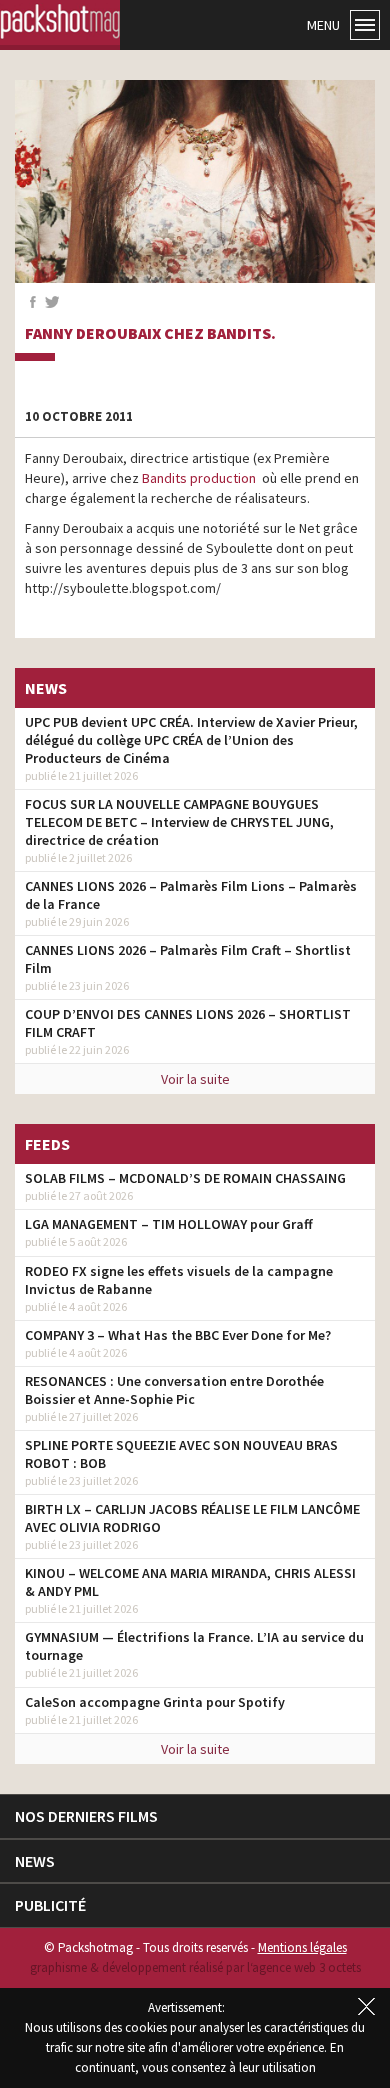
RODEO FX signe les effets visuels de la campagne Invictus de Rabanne (179, 1280)
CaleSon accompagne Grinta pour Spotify (155, 1702)
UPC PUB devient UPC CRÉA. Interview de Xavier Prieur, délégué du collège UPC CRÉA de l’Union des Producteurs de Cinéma (191, 740)
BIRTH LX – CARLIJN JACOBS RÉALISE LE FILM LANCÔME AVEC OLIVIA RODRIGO (192, 1518)
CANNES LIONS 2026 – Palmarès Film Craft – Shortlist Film (188, 959)
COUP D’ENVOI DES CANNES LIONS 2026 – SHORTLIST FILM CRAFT (188, 1023)
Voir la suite (195, 1079)
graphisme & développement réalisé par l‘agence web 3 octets (195, 1967)
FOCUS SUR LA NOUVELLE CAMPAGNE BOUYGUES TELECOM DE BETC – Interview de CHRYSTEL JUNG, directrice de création (179, 822)
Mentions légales (302, 1947)
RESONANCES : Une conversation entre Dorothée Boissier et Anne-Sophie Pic (174, 1390)
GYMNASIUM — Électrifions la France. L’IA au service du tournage (194, 1646)
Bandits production (199, 478)
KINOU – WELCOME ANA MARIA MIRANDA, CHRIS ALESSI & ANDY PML (190, 1582)
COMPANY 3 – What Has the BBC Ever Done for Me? (178, 1335)
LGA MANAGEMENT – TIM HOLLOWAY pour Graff (169, 1224)
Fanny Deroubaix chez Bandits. (150, 334)
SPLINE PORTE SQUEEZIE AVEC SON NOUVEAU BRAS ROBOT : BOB (181, 1454)
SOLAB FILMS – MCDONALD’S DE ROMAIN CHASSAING (185, 1178)
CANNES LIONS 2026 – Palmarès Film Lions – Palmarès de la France (191, 895)
